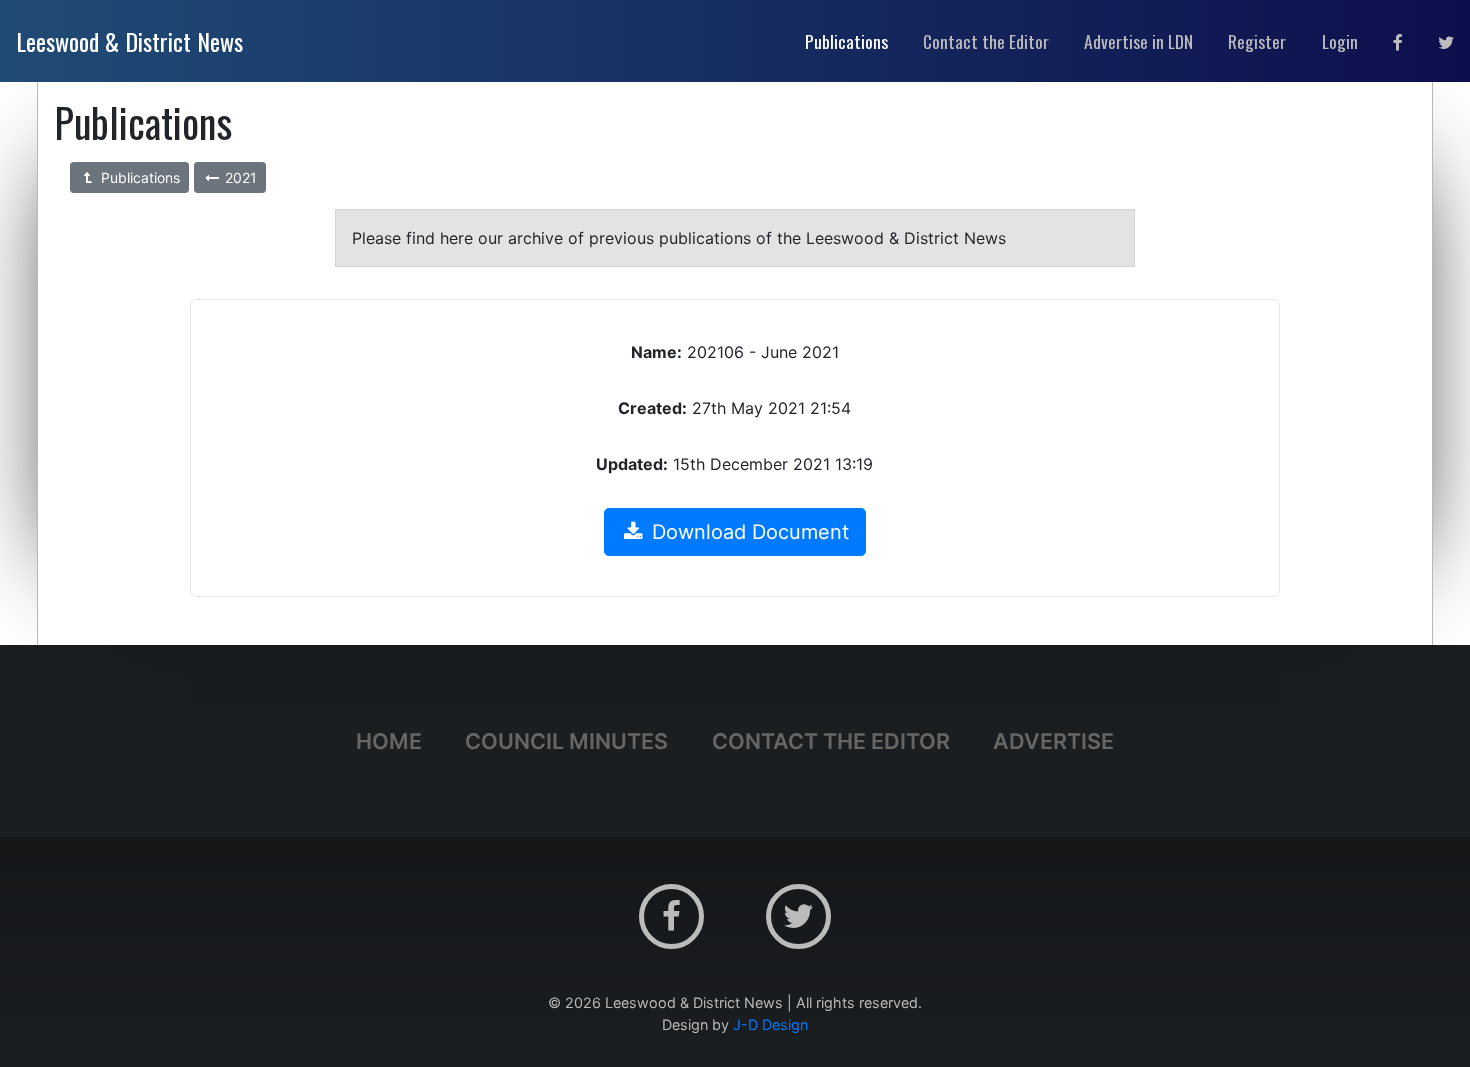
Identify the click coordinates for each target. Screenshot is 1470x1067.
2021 (239, 177)
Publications (138, 177)
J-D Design (770, 1024)
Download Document (747, 532)
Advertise (1053, 741)
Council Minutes (566, 741)
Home (389, 741)
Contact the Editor (831, 741)
